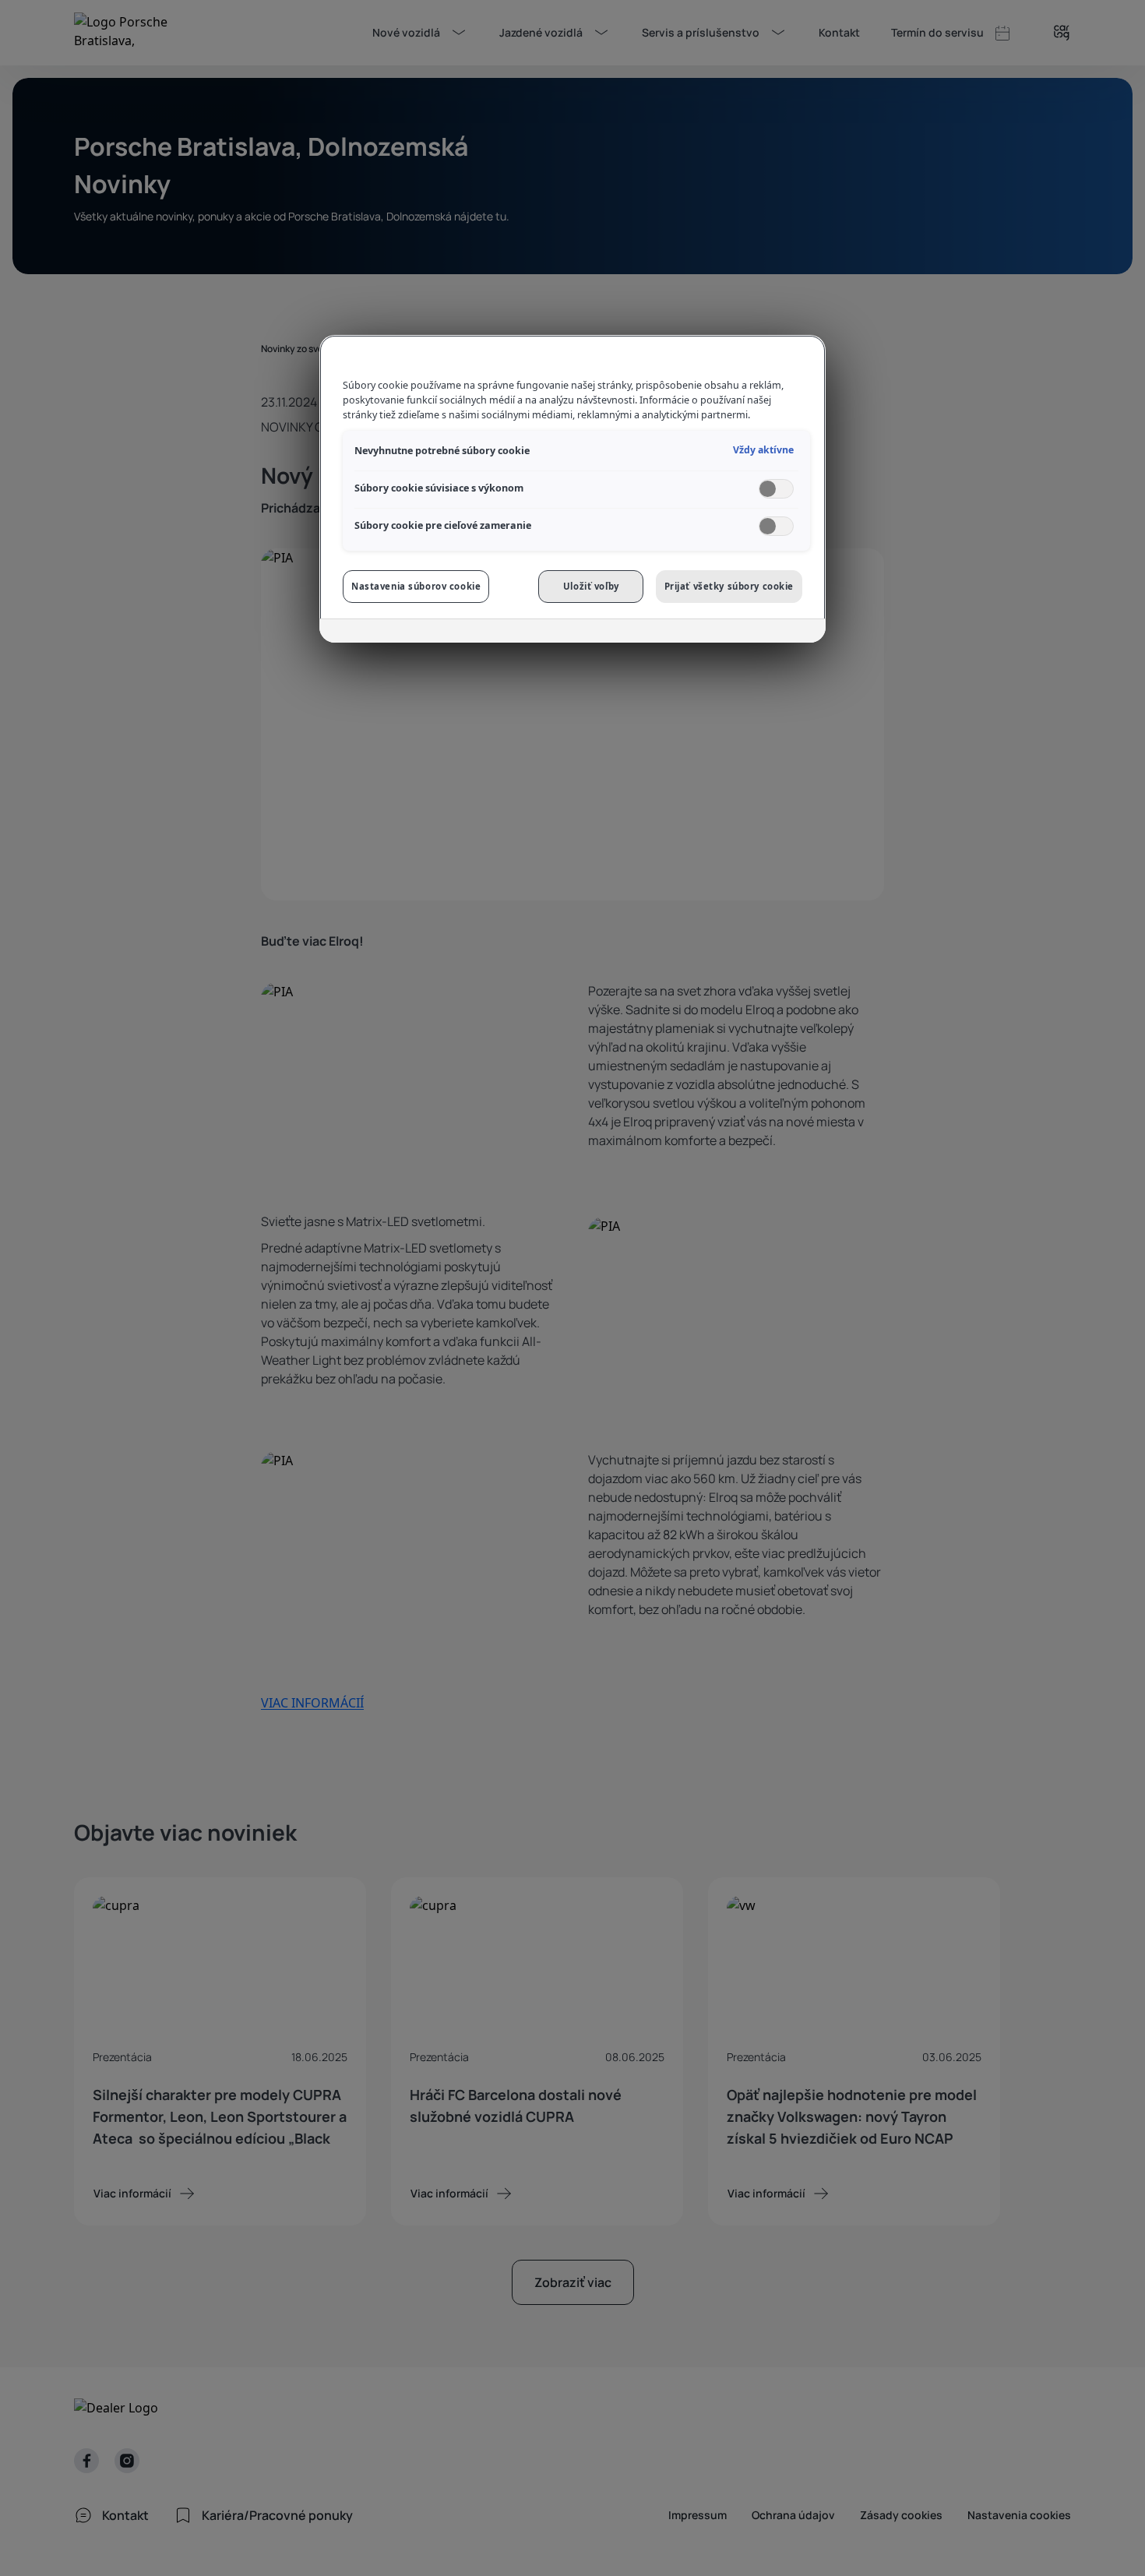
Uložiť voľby (591, 586)
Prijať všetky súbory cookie (729, 586)
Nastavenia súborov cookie (416, 586)
